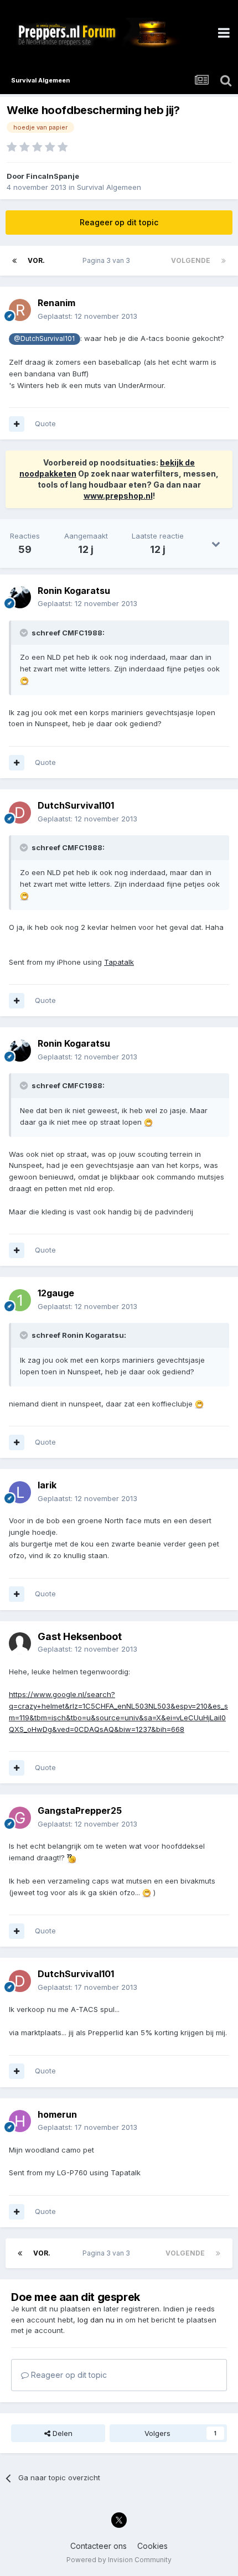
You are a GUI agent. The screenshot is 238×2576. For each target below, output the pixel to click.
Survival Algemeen (109, 187)
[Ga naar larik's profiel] (20, 1492)
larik (47, 1485)
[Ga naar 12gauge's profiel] (20, 1300)
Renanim (56, 303)
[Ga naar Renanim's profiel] (20, 310)
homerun (57, 2114)
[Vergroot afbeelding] (24, 680)
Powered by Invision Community (119, 2560)
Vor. (36, 260)
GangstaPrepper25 (80, 1811)
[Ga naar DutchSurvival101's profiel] (20, 813)
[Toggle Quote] (25, 633)
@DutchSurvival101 (44, 339)
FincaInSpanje (53, 176)
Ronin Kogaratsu (74, 591)
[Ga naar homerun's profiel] (20, 2121)
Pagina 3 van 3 (108, 260)
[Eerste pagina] (14, 261)
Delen (61, 2433)
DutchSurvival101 (76, 805)
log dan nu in (100, 2320)
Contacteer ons (99, 2546)
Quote (45, 423)
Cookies (152, 2546)
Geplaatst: (87, 316)
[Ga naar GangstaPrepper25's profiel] (20, 1818)
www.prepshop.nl (118, 496)
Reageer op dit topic (119, 222)
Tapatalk (119, 962)
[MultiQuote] (17, 424)
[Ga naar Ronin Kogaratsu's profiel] (20, 597)
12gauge (56, 1293)
